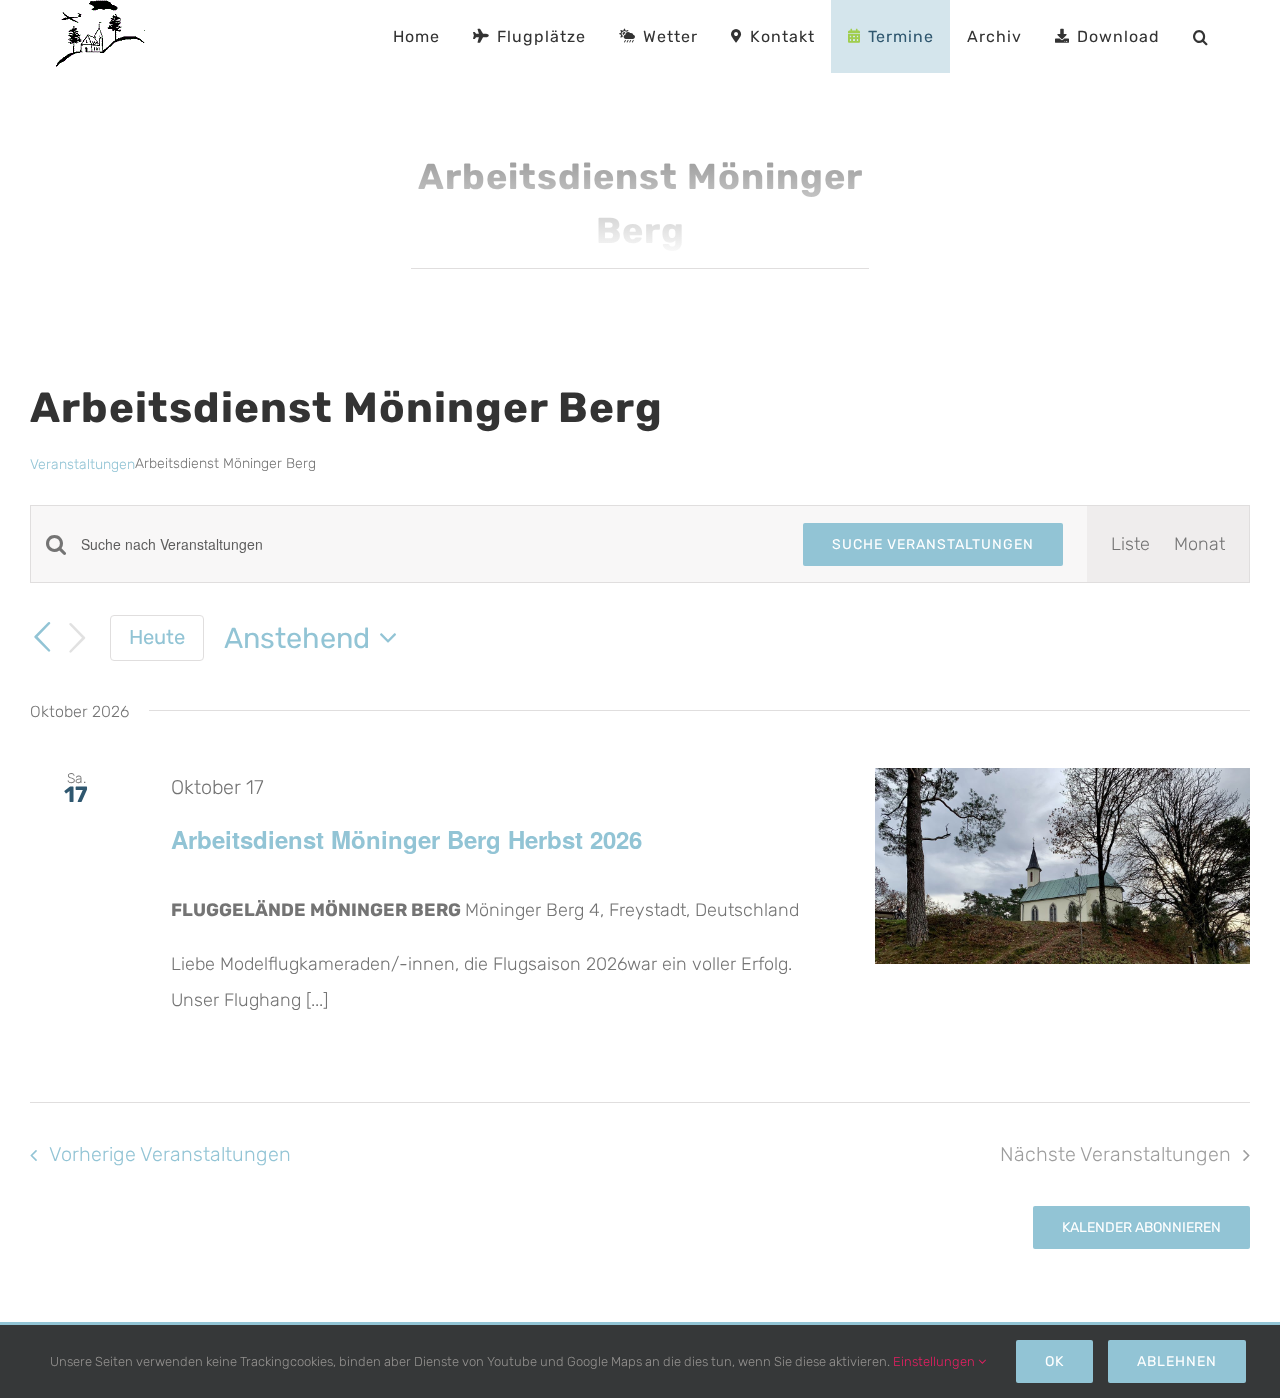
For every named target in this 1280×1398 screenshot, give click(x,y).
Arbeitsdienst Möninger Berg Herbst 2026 (406, 839)
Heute (157, 637)
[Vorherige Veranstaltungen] (42, 637)
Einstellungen (935, 1361)
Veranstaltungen (82, 464)
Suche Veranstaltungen (933, 544)
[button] (1200, 36)
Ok (1054, 1361)
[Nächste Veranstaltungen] (78, 638)
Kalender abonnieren (1141, 1227)
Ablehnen (1177, 1361)
